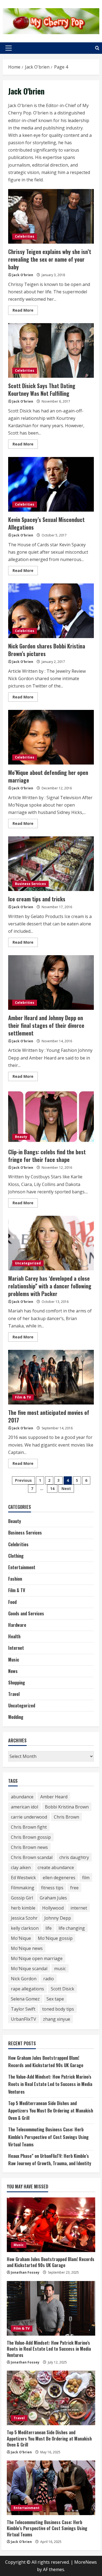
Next (66, 1488)
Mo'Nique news (27, 1948)
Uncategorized (28, 1263)
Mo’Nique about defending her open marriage (51, 737)
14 (52, 1488)
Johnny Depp (58, 1918)
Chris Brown (67, 1817)
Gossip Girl (22, 1898)
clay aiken (21, 1867)
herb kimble (23, 1908)
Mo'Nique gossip (55, 1938)
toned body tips (58, 2009)
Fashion (15, 1579)
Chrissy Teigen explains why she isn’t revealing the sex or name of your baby (51, 216)
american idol (24, 1807)
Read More (25, 311)
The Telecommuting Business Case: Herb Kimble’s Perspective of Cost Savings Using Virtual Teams (48, 2137)
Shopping (17, 1683)
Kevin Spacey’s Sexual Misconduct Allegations (51, 484)
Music (14, 1660)
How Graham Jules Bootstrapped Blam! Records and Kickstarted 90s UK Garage (51, 2262)
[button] (9, 48)
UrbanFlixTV (24, 2019)
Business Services (30, 884)
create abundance (56, 1867)
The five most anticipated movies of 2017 (51, 1377)
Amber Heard (54, 1797)
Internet (16, 1648)
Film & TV (23, 1397)
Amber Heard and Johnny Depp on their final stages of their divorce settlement (51, 982)
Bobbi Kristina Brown (67, 1807)
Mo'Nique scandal (29, 1969)
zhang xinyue (57, 2019)
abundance (22, 1797)
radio (49, 1979)
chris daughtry (74, 1857)
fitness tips (52, 1888)
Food (12, 1602)
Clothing (16, 1556)
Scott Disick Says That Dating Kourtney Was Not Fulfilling (51, 350)
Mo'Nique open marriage (37, 1958)
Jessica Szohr (24, 1918)
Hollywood (53, 1908)
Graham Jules (53, 1898)
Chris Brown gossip (31, 1837)
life (49, 1928)
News (13, 1671)
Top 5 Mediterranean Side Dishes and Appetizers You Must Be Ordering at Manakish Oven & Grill (51, 2111)
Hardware (17, 1625)
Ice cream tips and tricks (51, 864)
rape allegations (27, 1989)
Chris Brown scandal (32, 1857)
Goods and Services (26, 1613)
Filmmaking (23, 1888)
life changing (72, 1928)
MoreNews (86, 2562)
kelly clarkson (25, 1928)
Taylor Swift (23, 2009)
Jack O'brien (23, 275)
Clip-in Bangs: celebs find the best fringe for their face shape (51, 1117)
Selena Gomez (25, 1999)
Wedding (16, 1717)
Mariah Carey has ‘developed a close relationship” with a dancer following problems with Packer (51, 1243)
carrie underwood (29, 1817)
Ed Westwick (23, 1878)
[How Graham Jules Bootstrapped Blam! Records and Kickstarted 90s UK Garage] (51, 2225)
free (74, 1888)
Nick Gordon (24, 1979)
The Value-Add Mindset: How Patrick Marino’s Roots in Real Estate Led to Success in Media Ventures (50, 2084)
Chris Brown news (29, 1847)
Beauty (21, 1137)
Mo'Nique (21, 1938)
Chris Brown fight (29, 1827)
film (86, 1878)
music (60, 1969)
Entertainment (22, 1567)
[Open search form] (97, 48)
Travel (14, 1694)
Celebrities (25, 236)
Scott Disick (63, 1989)
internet (79, 1908)
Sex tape (55, 1999)
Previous (23, 1480)
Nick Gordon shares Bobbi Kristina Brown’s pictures (51, 611)
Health (14, 1636)
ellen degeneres (59, 1878)
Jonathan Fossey (25, 2272)
